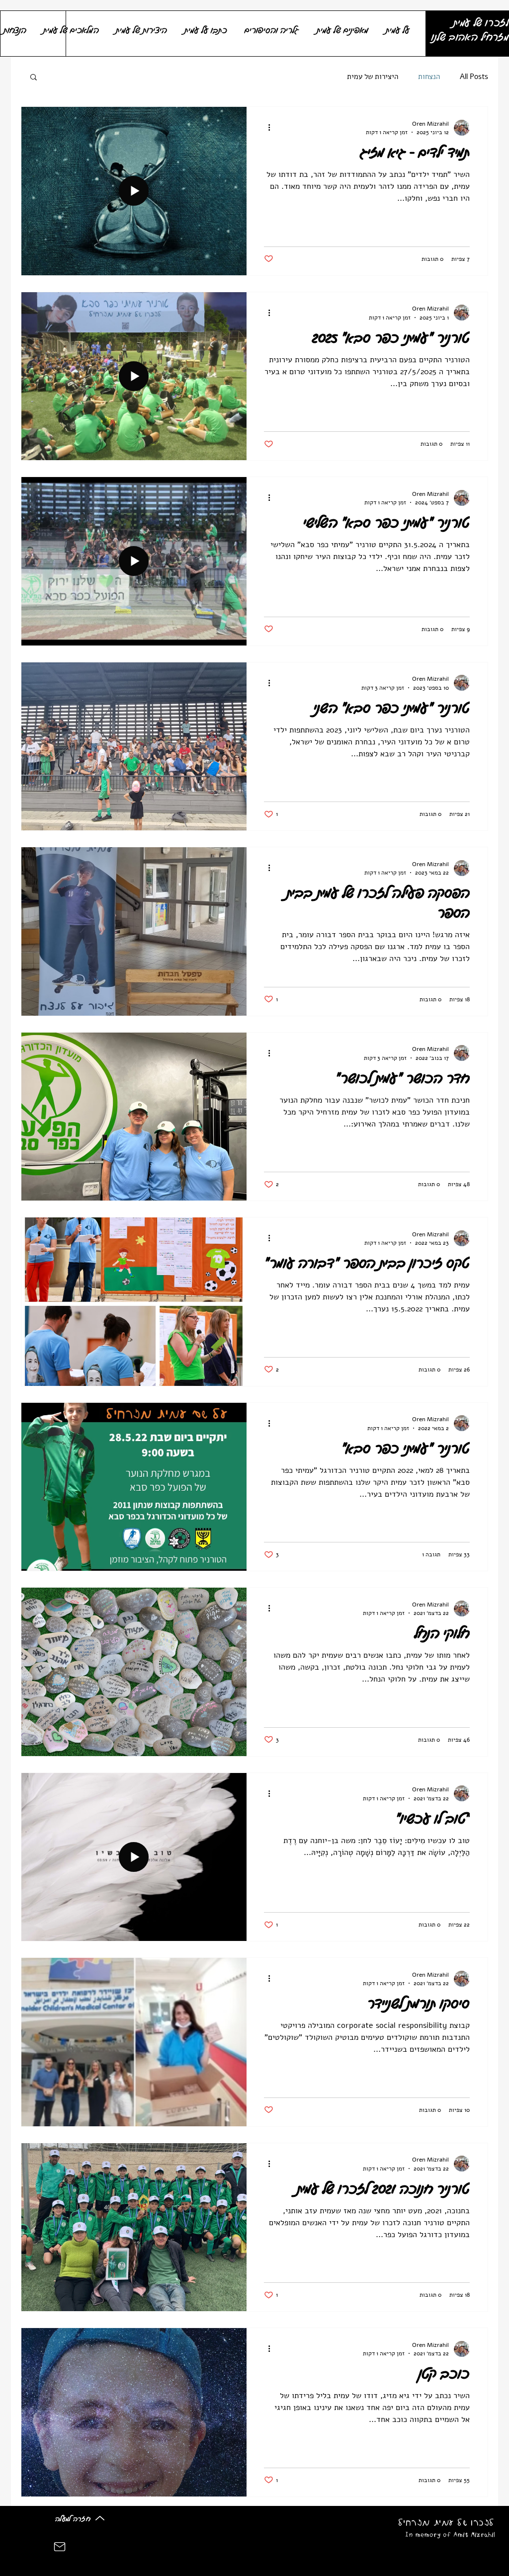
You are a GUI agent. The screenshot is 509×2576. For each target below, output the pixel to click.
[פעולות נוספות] (265, 128)
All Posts (474, 77)
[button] (34, 78)
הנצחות (429, 77)
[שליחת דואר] (60, 2547)
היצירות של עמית (373, 77)
